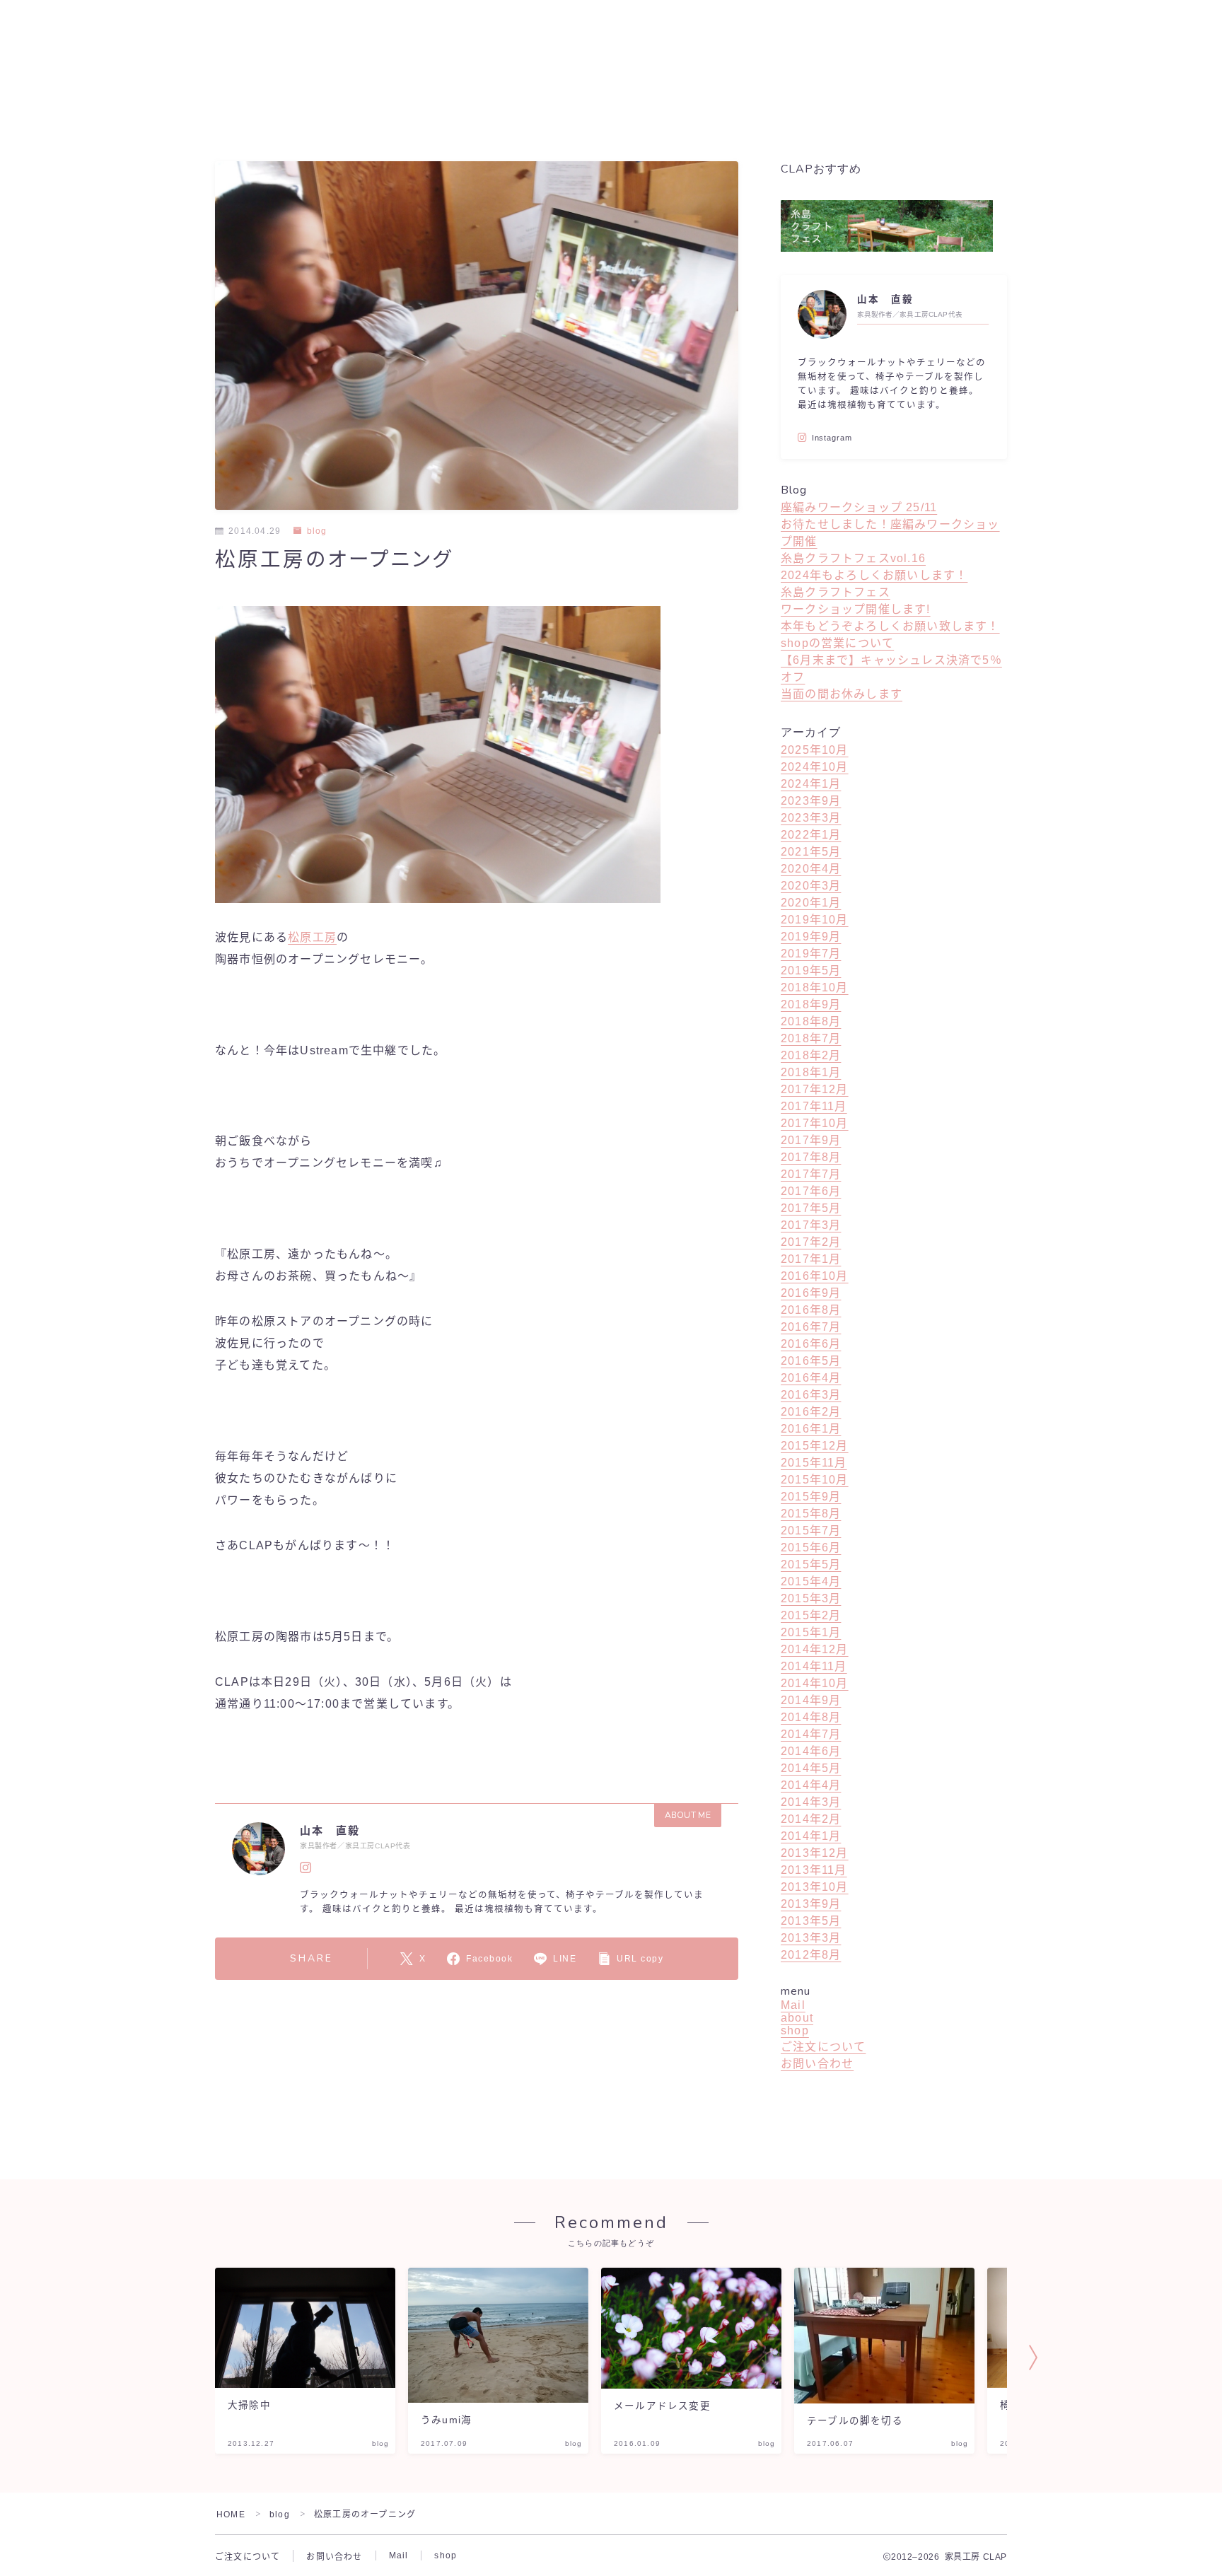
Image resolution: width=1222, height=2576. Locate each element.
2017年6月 (811, 1191)
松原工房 (312, 937)
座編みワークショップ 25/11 (859, 507)
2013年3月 (811, 1938)
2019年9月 (811, 937)
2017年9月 (811, 1140)
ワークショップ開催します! (856, 609)
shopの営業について (837, 643)
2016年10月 (815, 1276)
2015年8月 (811, 1514)
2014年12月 (815, 1649)
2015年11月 (814, 1463)
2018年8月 (811, 1021)
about (797, 2018)
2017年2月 (811, 1242)
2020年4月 (811, 869)
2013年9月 (811, 1904)
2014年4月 (811, 1785)
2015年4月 (811, 1581)
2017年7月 (811, 1174)
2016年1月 (811, 1429)
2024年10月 (815, 767)
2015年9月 (811, 1497)
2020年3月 (811, 886)
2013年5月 (811, 1921)
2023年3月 (811, 818)
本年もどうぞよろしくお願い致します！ (890, 626)
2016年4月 (811, 1378)
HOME (231, 2514)
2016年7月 (811, 1327)
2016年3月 (811, 1395)
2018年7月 (811, 1038)
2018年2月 (811, 1055)
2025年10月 (815, 750)
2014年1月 (811, 1836)
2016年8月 (811, 1310)
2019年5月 (811, 971)
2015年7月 (811, 1531)
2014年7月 (811, 1734)
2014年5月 (811, 1768)
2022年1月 (811, 835)
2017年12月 (815, 1089)
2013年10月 (815, 1887)
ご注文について (823, 2047)
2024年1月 (811, 784)
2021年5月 (811, 852)
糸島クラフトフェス (836, 592)
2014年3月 (811, 1802)
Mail (793, 2005)
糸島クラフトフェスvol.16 (853, 558)
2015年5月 (811, 1564)
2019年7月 (811, 954)
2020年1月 (811, 903)
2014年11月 (814, 1666)
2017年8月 (811, 1157)
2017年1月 (811, 1259)
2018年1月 (811, 1072)
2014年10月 (815, 1683)
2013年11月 (814, 1870)
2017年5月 (811, 1208)
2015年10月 (815, 1480)
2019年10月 (815, 920)
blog (317, 531)
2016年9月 (811, 1293)
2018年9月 (811, 1004)
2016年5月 (811, 1361)
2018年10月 (815, 987)
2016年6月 (811, 1344)
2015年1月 (811, 1632)
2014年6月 (811, 1751)
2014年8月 (811, 1717)
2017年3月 (811, 1225)
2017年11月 (814, 1106)
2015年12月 (815, 1446)
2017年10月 (815, 1123)
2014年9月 (811, 1700)
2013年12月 (815, 1853)
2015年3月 (811, 1598)
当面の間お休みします (842, 694)
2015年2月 (811, 1615)
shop (795, 2030)
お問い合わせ (817, 2064)
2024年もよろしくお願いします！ (874, 575)
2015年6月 (811, 1548)
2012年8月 (811, 1955)
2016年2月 (811, 1412)
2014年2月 (811, 1819)
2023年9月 (811, 801)
